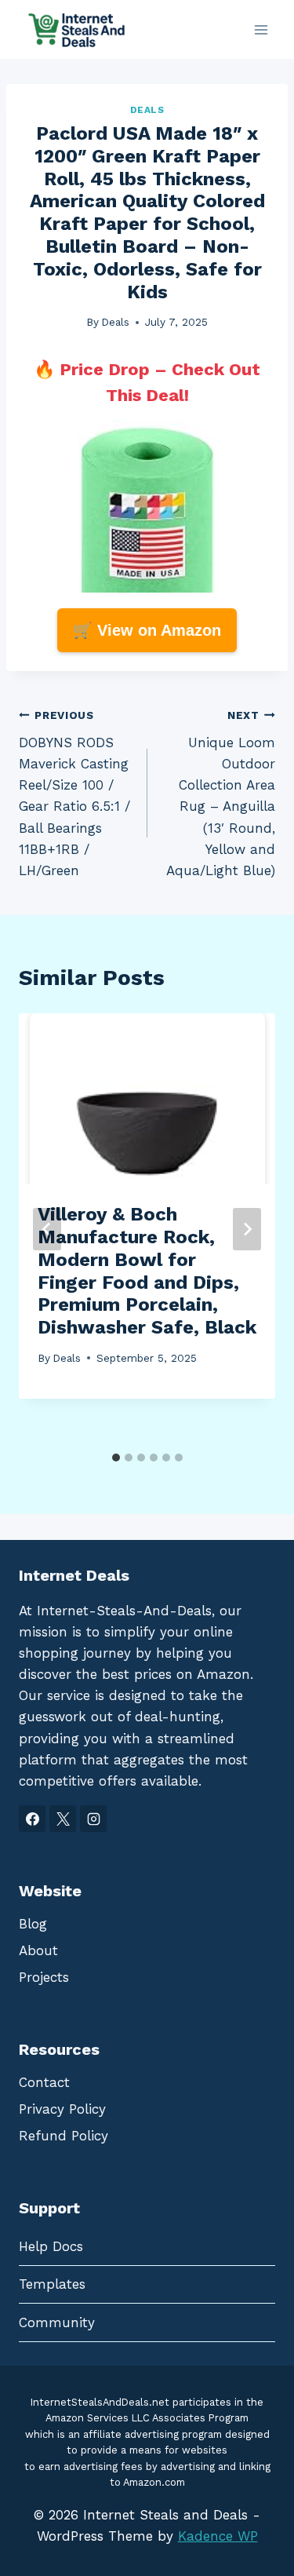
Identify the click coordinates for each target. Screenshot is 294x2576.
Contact (44, 2082)
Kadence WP (218, 2536)
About (38, 1950)
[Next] (247, 1229)
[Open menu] (261, 29)
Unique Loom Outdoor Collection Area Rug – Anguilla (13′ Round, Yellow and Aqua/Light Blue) (221, 794)
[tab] (116, 1458)
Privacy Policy (62, 2109)
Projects (44, 1977)
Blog (33, 1924)
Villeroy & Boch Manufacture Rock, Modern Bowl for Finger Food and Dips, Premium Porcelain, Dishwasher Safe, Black (147, 1271)
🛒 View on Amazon (147, 630)
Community (57, 2322)
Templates (52, 2284)
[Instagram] (93, 1819)
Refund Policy (64, 2136)
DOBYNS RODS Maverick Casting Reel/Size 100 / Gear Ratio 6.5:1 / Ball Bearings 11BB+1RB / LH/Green (74, 794)
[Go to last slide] (47, 1229)
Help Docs (51, 2246)
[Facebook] (32, 1819)
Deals (147, 110)
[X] (63, 1819)
